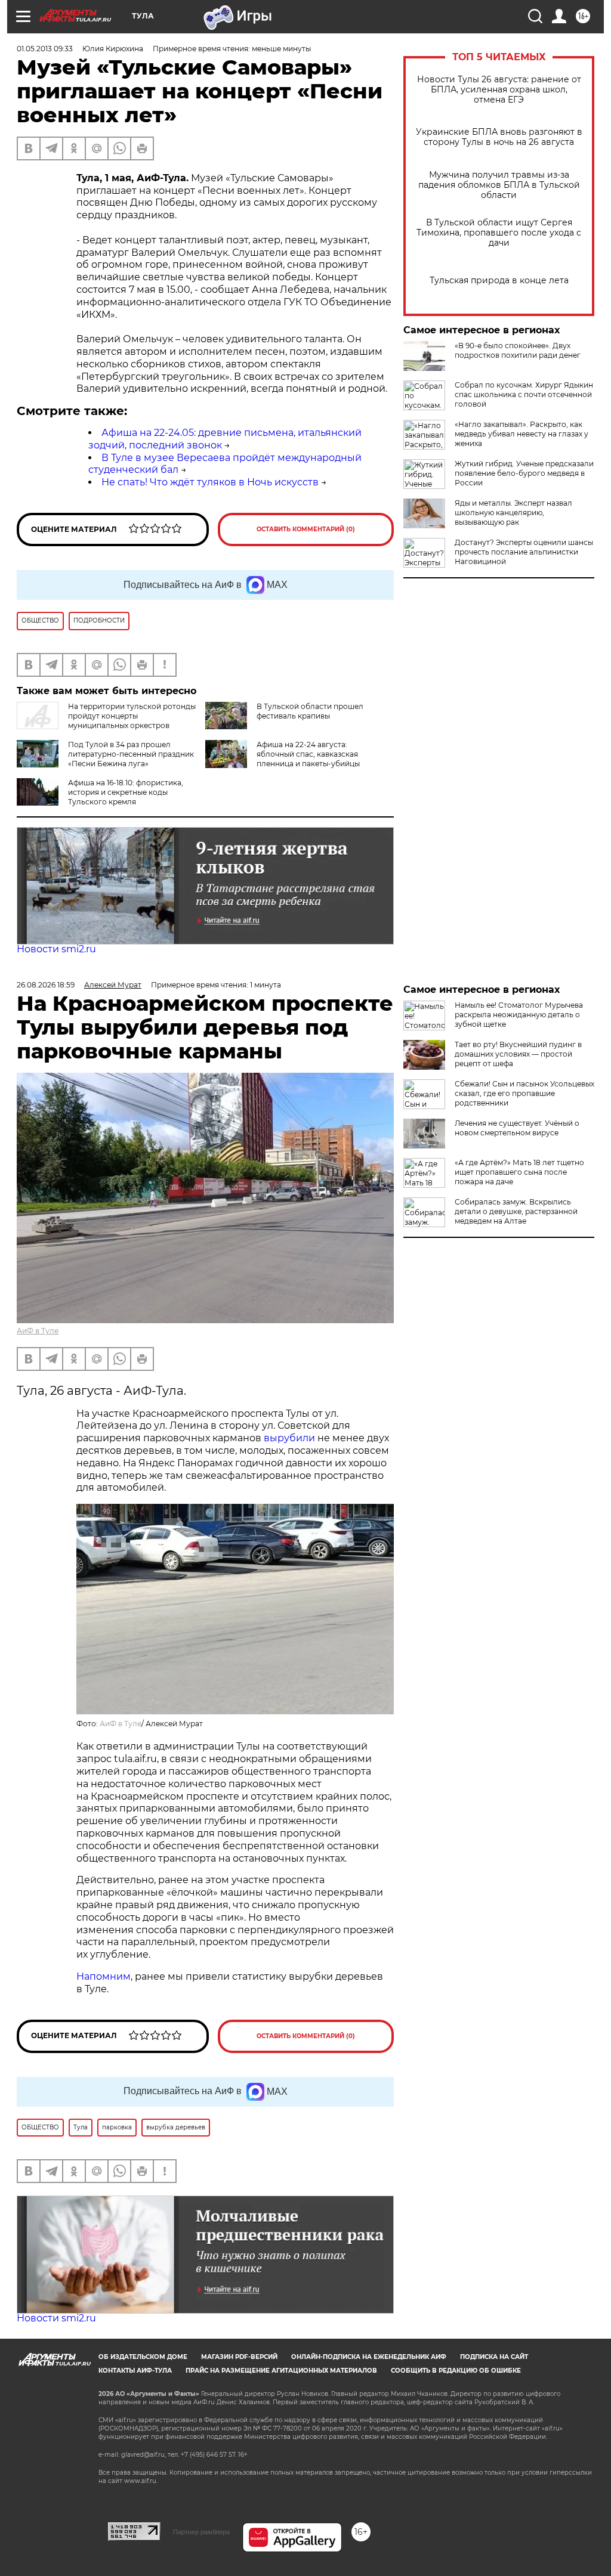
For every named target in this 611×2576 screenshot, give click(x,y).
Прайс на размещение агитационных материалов (281, 2371)
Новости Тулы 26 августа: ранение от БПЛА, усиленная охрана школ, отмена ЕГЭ (499, 90)
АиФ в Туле (38, 1331)
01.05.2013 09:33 (45, 49)
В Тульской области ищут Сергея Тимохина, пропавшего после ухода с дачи (499, 233)
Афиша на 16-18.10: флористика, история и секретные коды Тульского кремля (126, 792)
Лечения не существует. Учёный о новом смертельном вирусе (517, 1128)
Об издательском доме (143, 2357)
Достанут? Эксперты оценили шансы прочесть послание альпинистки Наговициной (524, 552)
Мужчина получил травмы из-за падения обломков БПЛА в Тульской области (499, 185)
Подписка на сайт (494, 2357)
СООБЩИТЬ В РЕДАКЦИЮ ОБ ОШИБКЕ (456, 2371)
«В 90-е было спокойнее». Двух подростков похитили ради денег (518, 350)
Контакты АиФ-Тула (135, 2371)
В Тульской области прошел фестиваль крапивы (310, 711)
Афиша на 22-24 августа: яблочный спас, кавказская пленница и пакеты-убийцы (308, 754)
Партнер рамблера (201, 2532)
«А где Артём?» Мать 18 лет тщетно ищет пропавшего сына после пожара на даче (519, 1172)
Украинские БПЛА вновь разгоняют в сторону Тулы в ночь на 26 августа (499, 137)
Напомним (104, 1976)
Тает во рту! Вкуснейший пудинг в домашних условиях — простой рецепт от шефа (518, 1054)
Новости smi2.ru (56, 949)
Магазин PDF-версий (239, 2357)
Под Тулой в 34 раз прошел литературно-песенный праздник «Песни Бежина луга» (131, 754)
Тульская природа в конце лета (499, 281)
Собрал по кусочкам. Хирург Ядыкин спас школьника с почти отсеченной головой (524, 394)
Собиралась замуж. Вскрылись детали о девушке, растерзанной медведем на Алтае (516, 1211)
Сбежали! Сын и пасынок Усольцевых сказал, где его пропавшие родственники (524, 1093)
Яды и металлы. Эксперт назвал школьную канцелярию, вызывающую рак (513, 513)
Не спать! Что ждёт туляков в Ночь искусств (210, 482)
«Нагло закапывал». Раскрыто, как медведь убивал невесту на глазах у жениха (521, 434)
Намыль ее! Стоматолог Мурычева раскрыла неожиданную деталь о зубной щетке (519, 1015)
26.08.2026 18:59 (46, 985)
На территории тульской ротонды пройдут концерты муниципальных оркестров (132, 716)
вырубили (289, 1438)
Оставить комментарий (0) (306, 529)
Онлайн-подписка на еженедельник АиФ (369, 2357)
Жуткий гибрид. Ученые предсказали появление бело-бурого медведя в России (524, 473)
